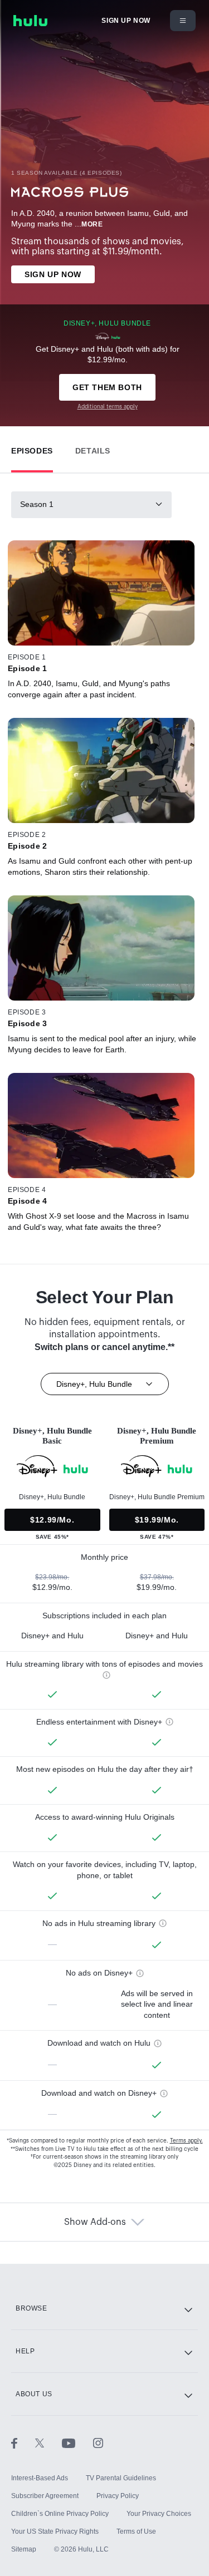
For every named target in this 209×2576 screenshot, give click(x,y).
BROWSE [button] (31, 2308)
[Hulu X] (48, 2442)
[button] (32, 448)
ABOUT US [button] (34, 2394)
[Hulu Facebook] (23, 2442)
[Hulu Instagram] (98, 2442)
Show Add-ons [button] (95, 2222)
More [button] (92, 224)
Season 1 (37, 504)
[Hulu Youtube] (77, 2442)
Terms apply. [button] (186, 2141)
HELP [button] (25, 2351)
